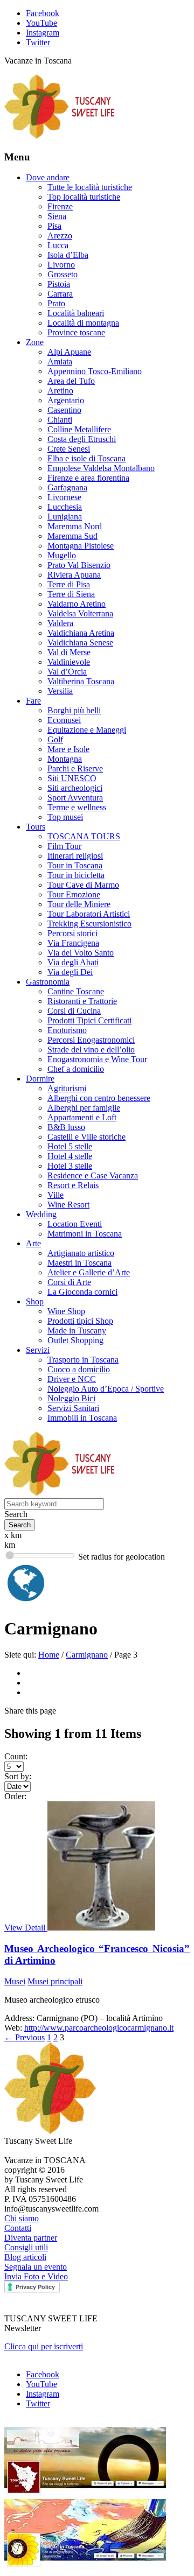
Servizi (38, 1350)
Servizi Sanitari (73, 1408)
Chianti (60, 420)
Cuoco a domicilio (79, 1369)
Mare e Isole (68, 749)
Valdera (60, 623)
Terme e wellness (77, 807)
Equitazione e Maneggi (87, 730)
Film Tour (64, 846)
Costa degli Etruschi (82, 439)
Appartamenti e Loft (82, 1117)
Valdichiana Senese (80, 643)
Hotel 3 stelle (70, 1166)
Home (49, 1655)
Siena (57, 216)
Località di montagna (83, 323)
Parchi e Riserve (75, 768)
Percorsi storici (72, 933)
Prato (56, 303)
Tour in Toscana (75, 865)
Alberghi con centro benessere (99, 1098)
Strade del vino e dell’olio (91, 1050)
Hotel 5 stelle (70, 1146)
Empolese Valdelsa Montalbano (101, 468)
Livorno (61, 265)
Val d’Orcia (67, 672)
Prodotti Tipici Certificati (89, 1020)
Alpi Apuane (69, 352)
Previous (25, 2037)
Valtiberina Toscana (81, 681)
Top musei (65, 817)
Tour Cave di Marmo (83, 885)
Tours (36, 827)
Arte (33, 1243)
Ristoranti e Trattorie (82, 1001)
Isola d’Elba (68, 255)
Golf (55, 739)
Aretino (60, 391)
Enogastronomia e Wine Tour (97, 1059)
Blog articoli (25, 2257)
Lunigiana (65, 517)
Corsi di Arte (69, 1282)
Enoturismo (67, 1030)
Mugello (62, 555)
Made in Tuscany (77, 1331)
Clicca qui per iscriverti (44, 2346)
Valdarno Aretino (77, 604)
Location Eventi (75, 1224)
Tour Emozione (74, 894)
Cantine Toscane (76, 991)
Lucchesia (65, 507)
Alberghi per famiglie (84, 1108)
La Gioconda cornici (82, 1292)
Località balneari (76, 313)
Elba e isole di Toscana (86, 458)
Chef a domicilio (76, 1069)
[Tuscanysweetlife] (60, 136)
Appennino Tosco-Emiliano (95, 371)
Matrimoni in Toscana (85, 1234)
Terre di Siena (71, 594)
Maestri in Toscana (79, 1263)
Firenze (60, 206)
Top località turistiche (84, 197)
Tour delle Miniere (79, 904)
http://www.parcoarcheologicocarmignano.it (99, 2028)
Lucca (58, 245)
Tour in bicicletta (76, 875)
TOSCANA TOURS (84, 836)
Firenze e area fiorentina (88, 478)
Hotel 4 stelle (70, 1156)
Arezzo (60, 236)
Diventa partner (31, 2238)
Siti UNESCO (72, 778)
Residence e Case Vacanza (93, 1175)
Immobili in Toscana (82, 1418)
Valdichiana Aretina (81, 633)
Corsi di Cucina (74, 1011)
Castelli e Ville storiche (86, 1137)
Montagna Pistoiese (81, 546)
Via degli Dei (70, 972)
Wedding (41, 1214)
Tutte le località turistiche (90, 187)
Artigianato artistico (81, 1253)
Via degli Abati (73, 962)
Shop (35, 1301)
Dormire (40, 1079)
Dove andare (48, 177)
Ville (56, 1195)
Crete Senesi (69, 449)
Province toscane (76, 332)
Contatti (18, 2228)
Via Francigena (73, 943)
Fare (33, 701)
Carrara (60, 294)
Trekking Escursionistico (89, 924)
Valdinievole (69, 662)
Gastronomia (48, 982)
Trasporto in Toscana (83, 1360)
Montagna (65, 759)
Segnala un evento (36, 2267)
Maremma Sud (72, 536)
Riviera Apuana (74, 575)
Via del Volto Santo (81, 953)
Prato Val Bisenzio (79, 565)
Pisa (54, 226)
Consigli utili (26, 2247)
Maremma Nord (75, 526)
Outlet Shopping (75, 1340)
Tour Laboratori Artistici (89, 914)
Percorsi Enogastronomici (91, 1040)
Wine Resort (68, 1205)
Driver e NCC (72, 1379)
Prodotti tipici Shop (80, 1321)
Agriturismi (67, 1088)
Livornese (64, 497)
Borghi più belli (74, 710)
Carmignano (87, 1655)
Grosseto (63, 274)
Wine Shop (66, 1311)
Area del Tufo (71, 381)
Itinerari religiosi (75, 856)
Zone (35, 342)
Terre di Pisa (69, 584)
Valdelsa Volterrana (80, 613)
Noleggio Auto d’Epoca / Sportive (106, 1389)
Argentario (66, 400)
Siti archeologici (75, 788)
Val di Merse (69, 652)
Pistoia (59, 284)
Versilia (60, 691)
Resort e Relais (73, 1185)
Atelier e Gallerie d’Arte (89, 1272)
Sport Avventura (75, 798)
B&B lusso (66, 1127)
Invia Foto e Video (36, 2276)
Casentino (64, 410)
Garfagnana (67, 487)
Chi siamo (22, 2218)
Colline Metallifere (79, 429)
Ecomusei (64, 720)
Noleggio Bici (71, 1398)
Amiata (60, 362)
